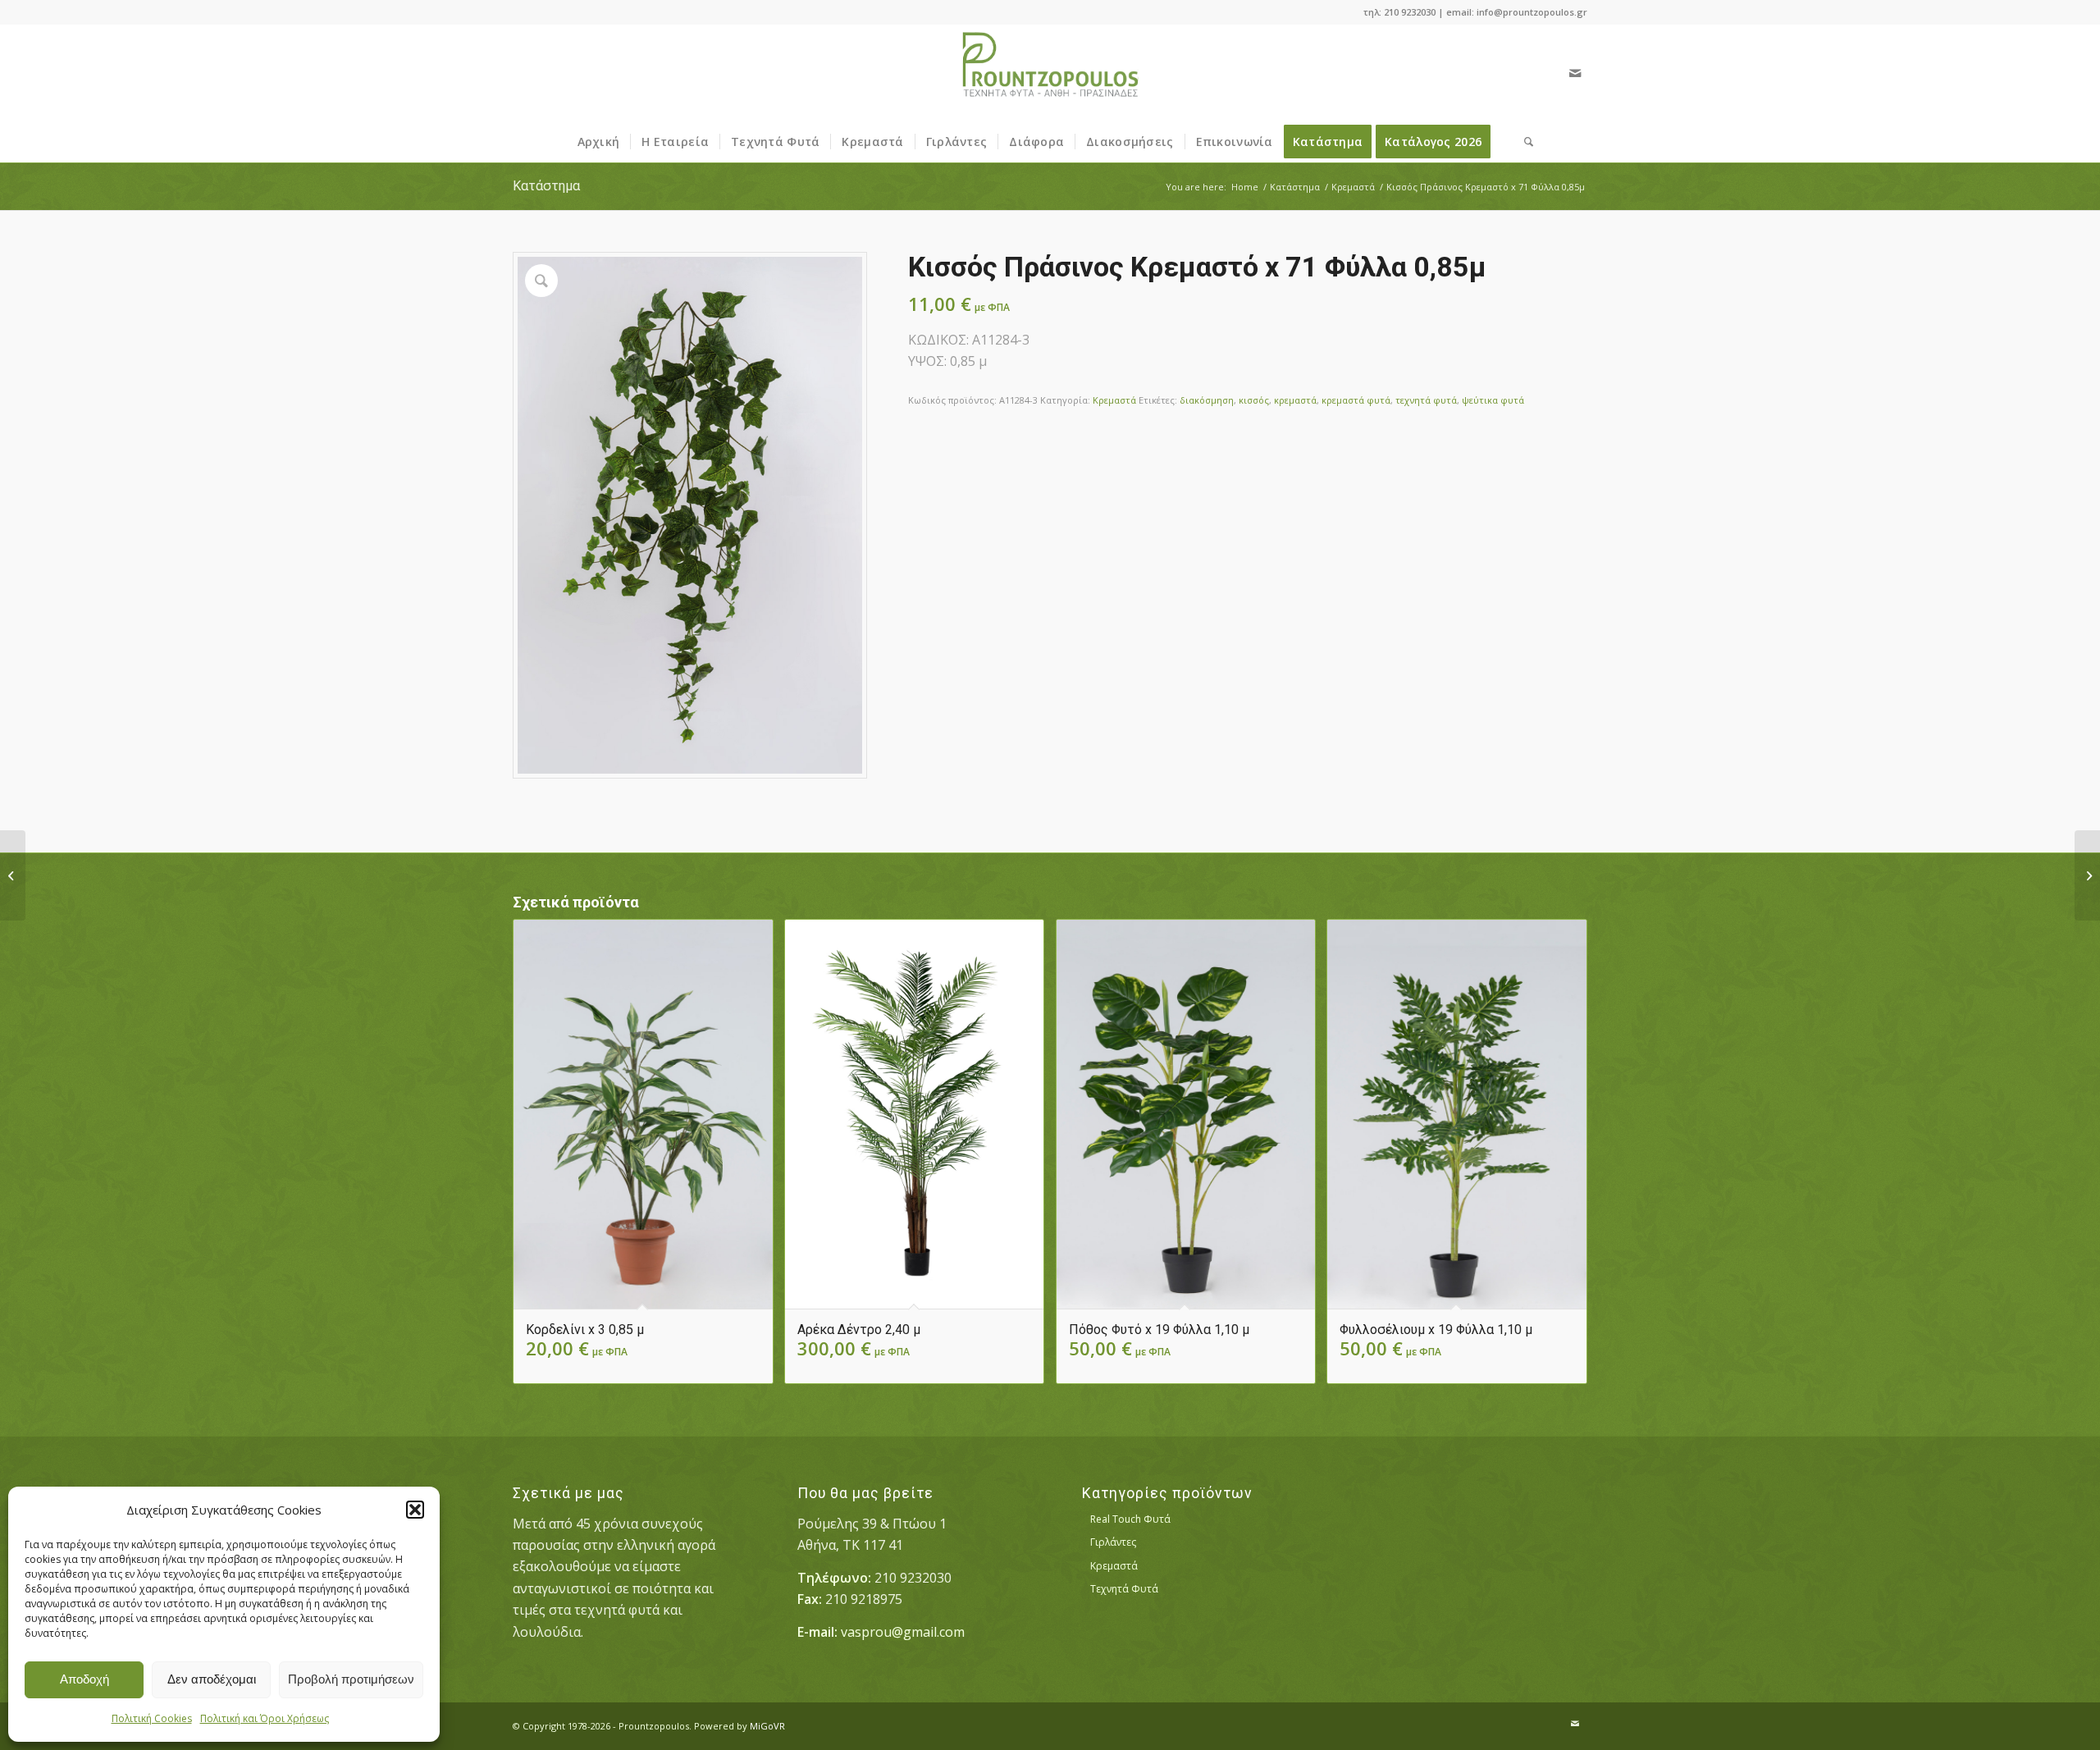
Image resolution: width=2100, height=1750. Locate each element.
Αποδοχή (84, 1679)
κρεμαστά (1295, 400)
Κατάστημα (546, 186)
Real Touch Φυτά (1130, 1519)
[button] (415, 1510)
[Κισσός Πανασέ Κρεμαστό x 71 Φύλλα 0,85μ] (13, 875)
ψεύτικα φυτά (1493, 400)
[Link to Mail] (1575, 73)
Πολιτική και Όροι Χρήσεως (265, 1718)
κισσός (1254, 400)
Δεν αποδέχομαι (212, 1679)
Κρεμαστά (1114, 400)
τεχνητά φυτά (1426, 400)
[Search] (1523, 142)
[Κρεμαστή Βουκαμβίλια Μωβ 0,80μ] (2087, 875)
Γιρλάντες (1113, 1542)
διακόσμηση (1207, 400)
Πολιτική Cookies (152, 1718)
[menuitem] (599, 142)
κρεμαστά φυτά (1356, 400)
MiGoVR (767, 1726)
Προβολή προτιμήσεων (351, 1679)
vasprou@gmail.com (903, 1632)
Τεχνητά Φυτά (1124, 1589)
